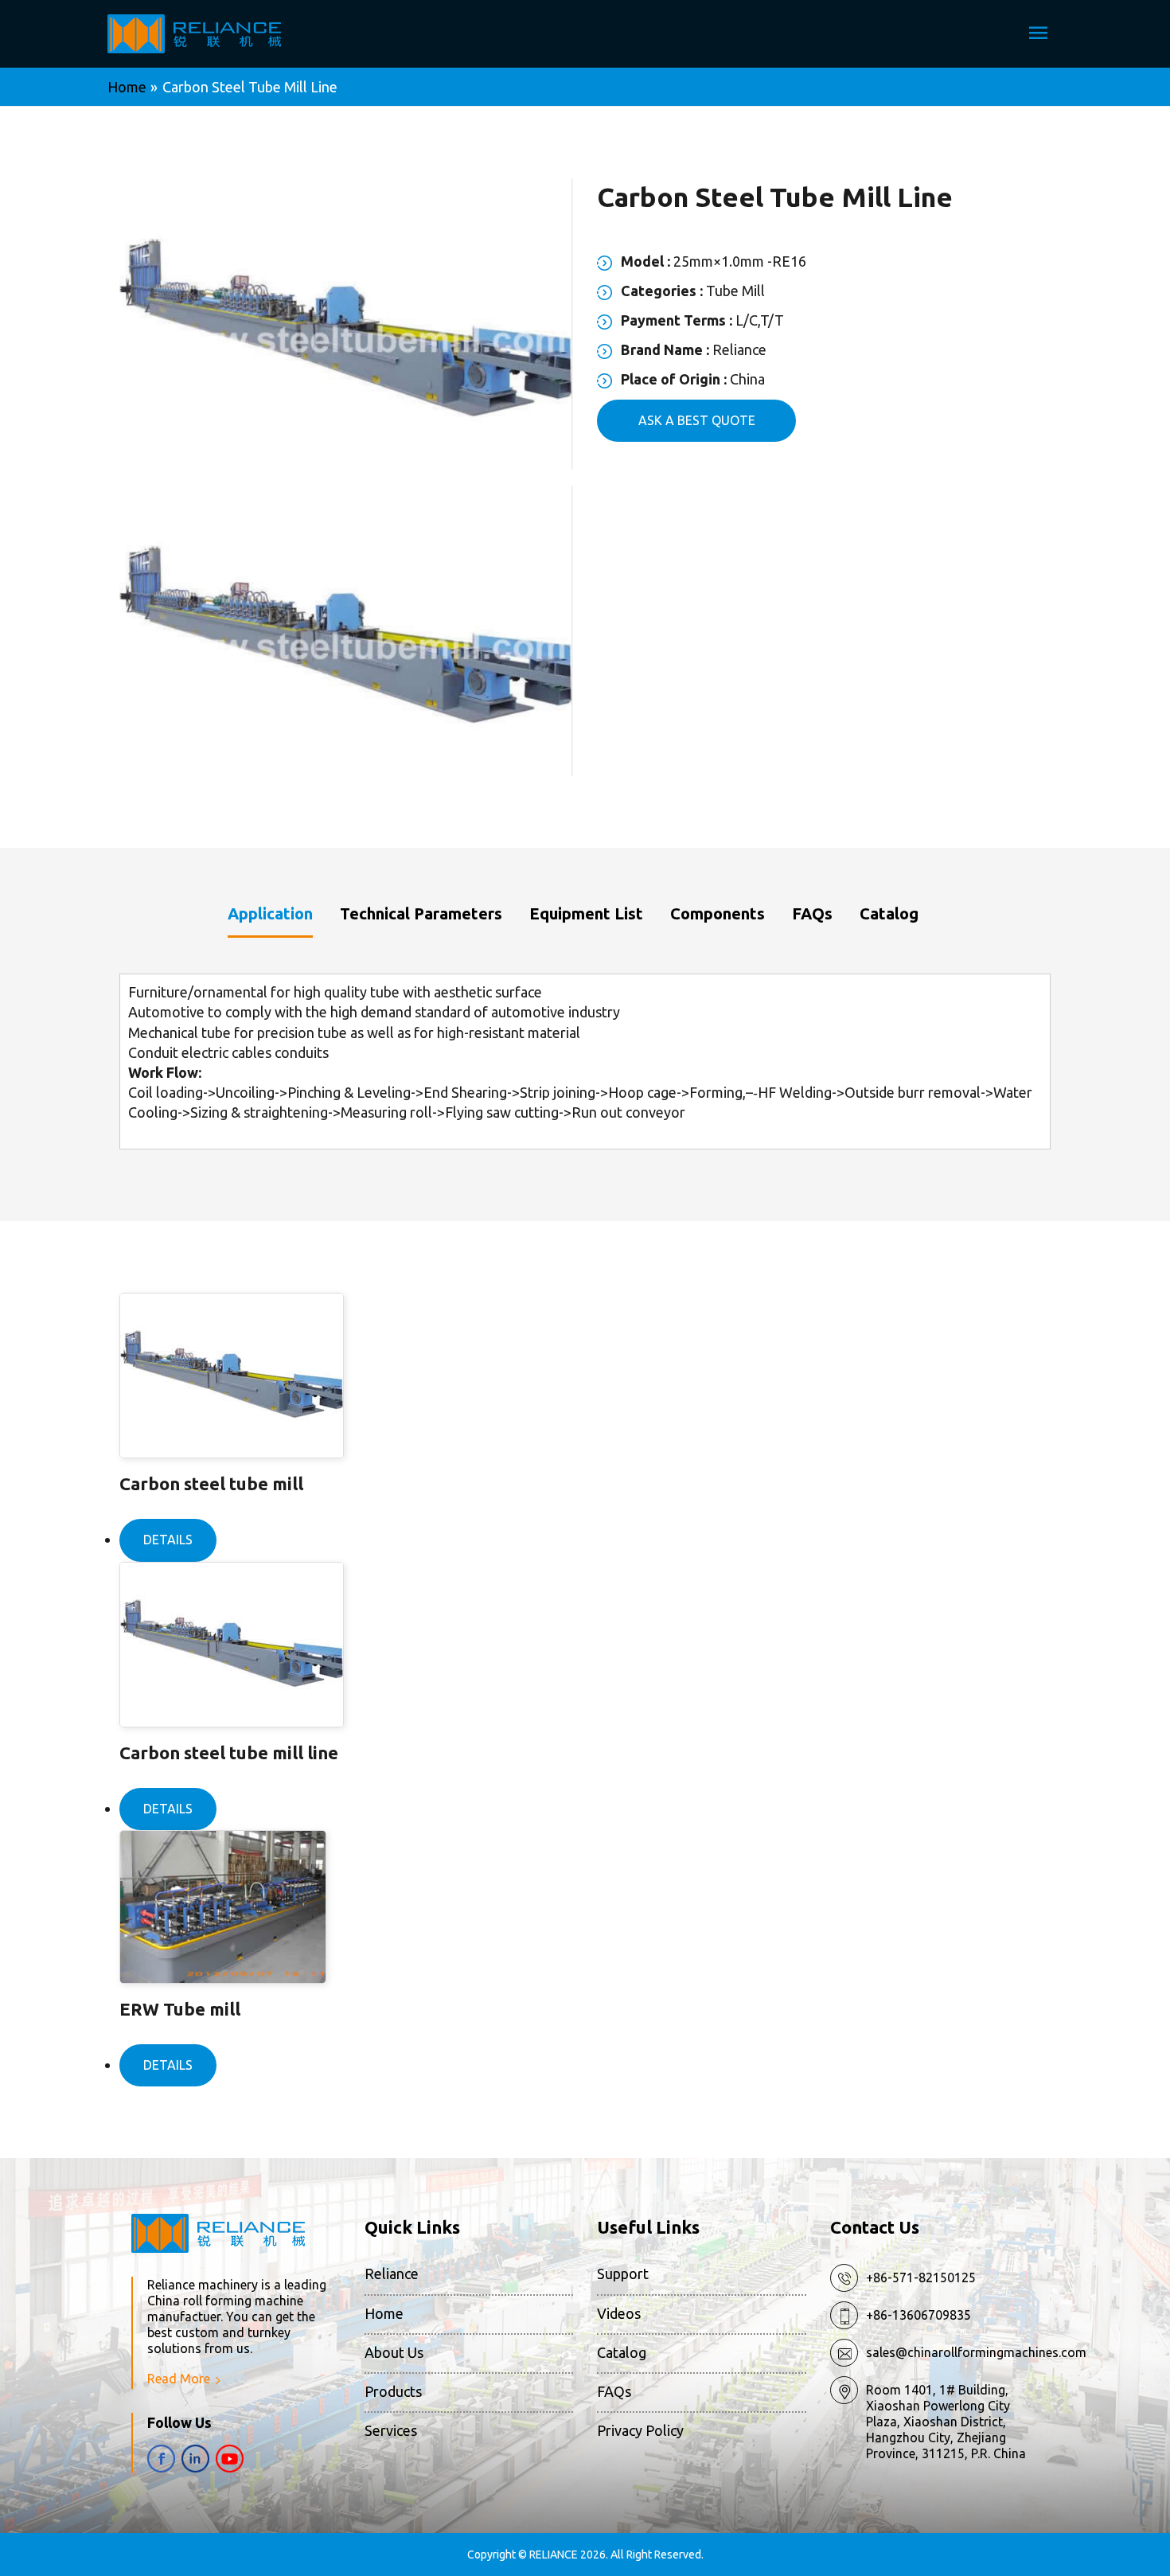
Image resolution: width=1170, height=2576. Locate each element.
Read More (179, 2379)
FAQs (614, 2391)
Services (391, 2430)
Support (623, 2274)
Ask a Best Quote (697, 420)
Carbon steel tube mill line (229, 1752)
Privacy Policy (640, 2430)
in (195, 2459)
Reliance (392, 2274)
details (168, 1540)
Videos (619, 2313)
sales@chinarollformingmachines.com (976, 2352)
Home (384, 2313)
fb (161, 2459)
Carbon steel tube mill (211, 1483)
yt (230, 2459)
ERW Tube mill (180, 2009)
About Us (394, 2352)
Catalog (622, 2352)
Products (393, 2391)
